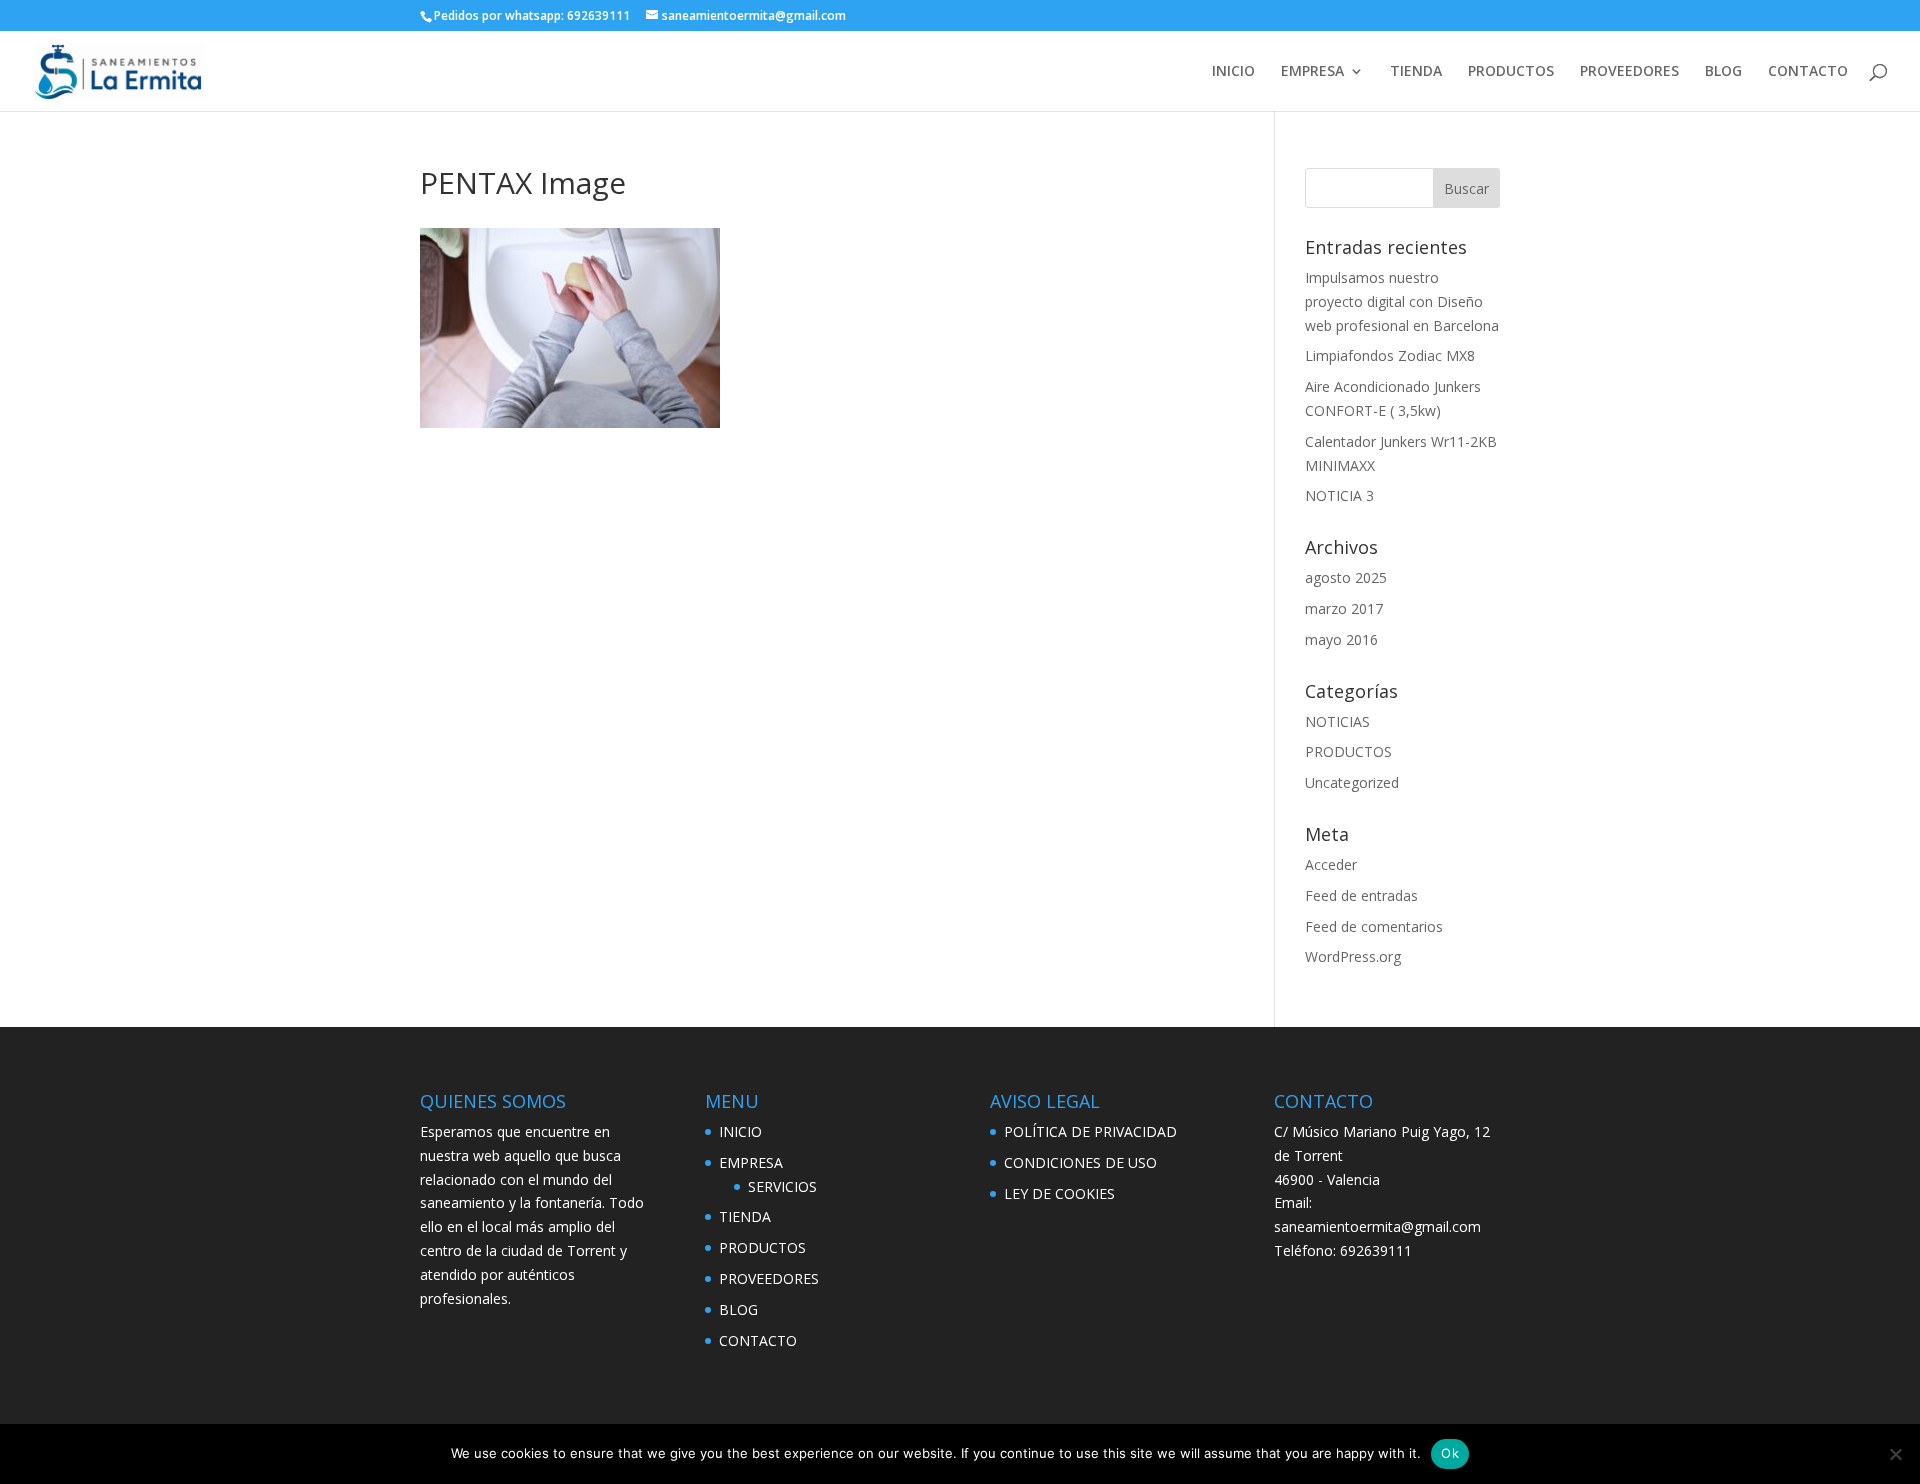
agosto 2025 (1346, 577)
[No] (1895, 1454)
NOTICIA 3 (1339, 495)
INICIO (1233, 72)
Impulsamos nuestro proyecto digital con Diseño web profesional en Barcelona (1402, 301)
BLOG (1723, 72)
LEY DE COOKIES (1059, 1193)
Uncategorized (1352, 782)
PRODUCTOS (1511, 72)
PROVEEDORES (1629, 72)
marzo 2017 (1344, 608)
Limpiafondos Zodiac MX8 (1390, 355)
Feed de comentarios (1374, 926)
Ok (1450, 1453)
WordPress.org (1353, 956)
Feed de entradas (1361, 895)
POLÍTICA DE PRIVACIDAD (1090, 1131)
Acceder (1331, 864)
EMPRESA (1312, 72)
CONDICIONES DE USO (1080, 1162)
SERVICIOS (782, 1186)
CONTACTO (1808, 72)
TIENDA (1416, 72)
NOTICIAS (1337, 721)
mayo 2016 (1341, 639)
